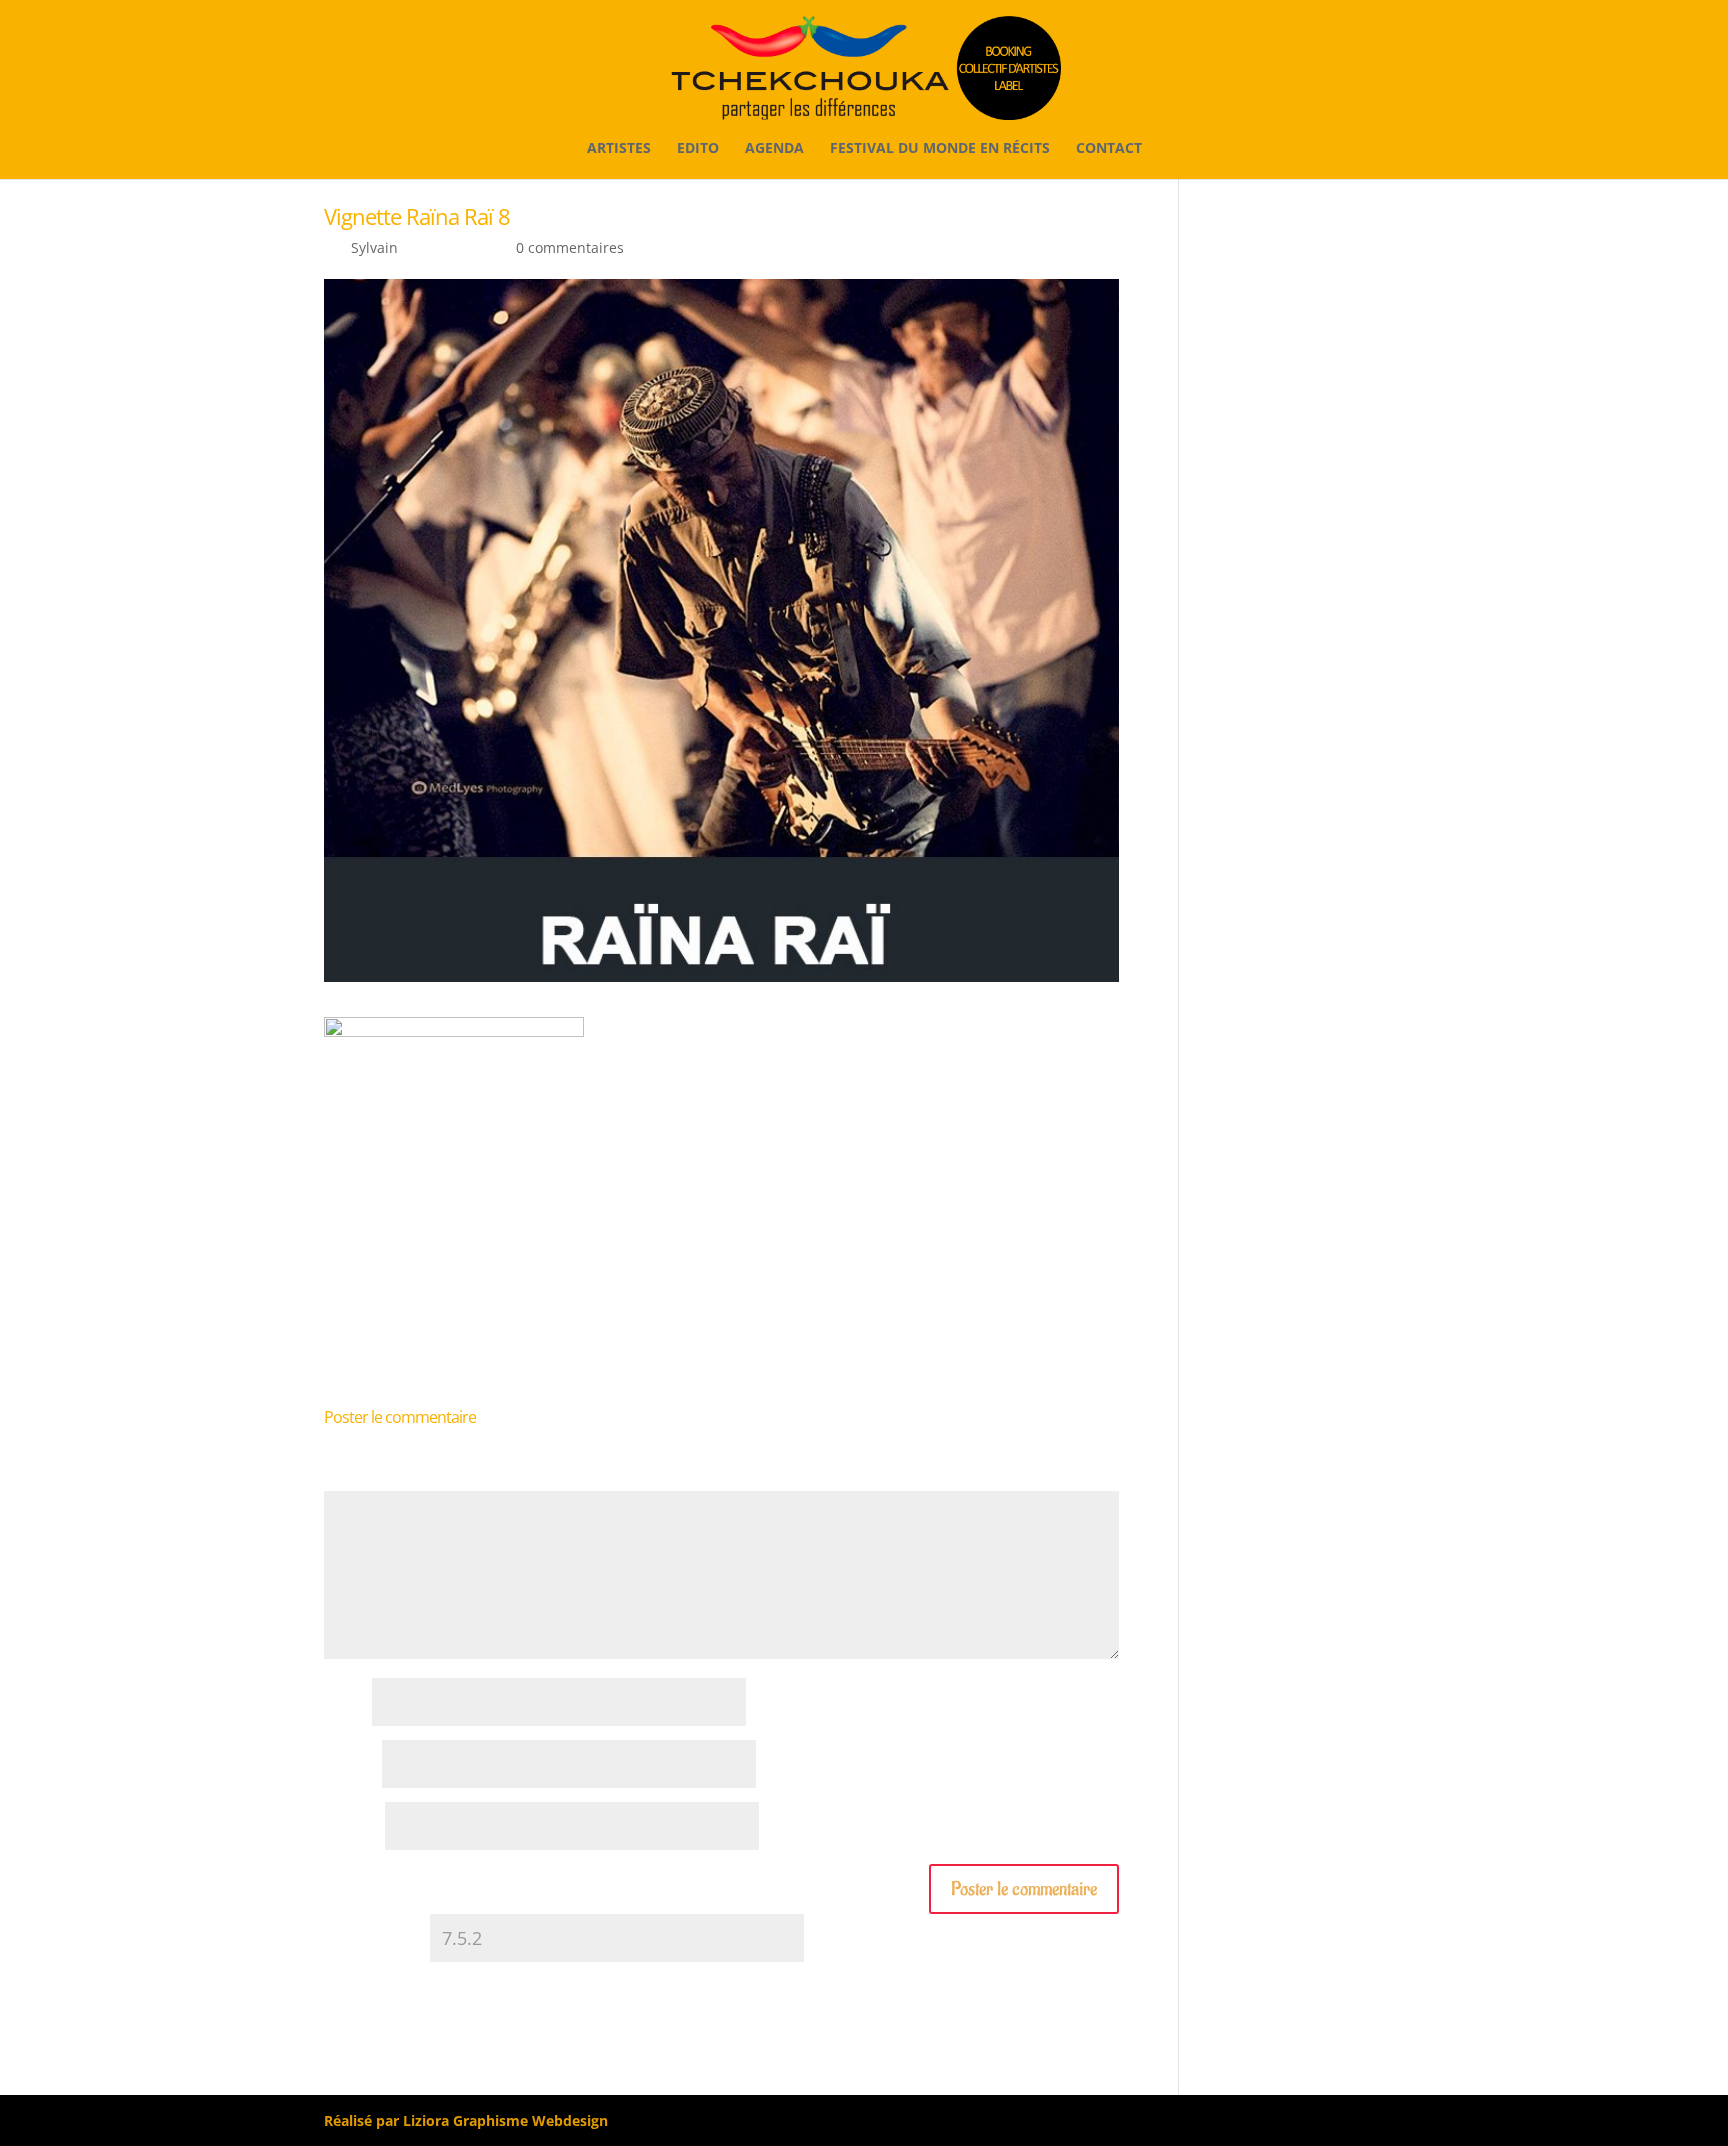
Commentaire (375, 1480)
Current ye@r (375, 1939)
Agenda (774, 149)
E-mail (351, 1765)
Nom (346, 1703)
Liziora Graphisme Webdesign (505, 2120)
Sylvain (374, 247)
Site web (352, 1827)
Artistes (619, 149)
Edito (698, 149)
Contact (1109, 149)
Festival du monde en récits (940, 149)
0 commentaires (570, 247)
